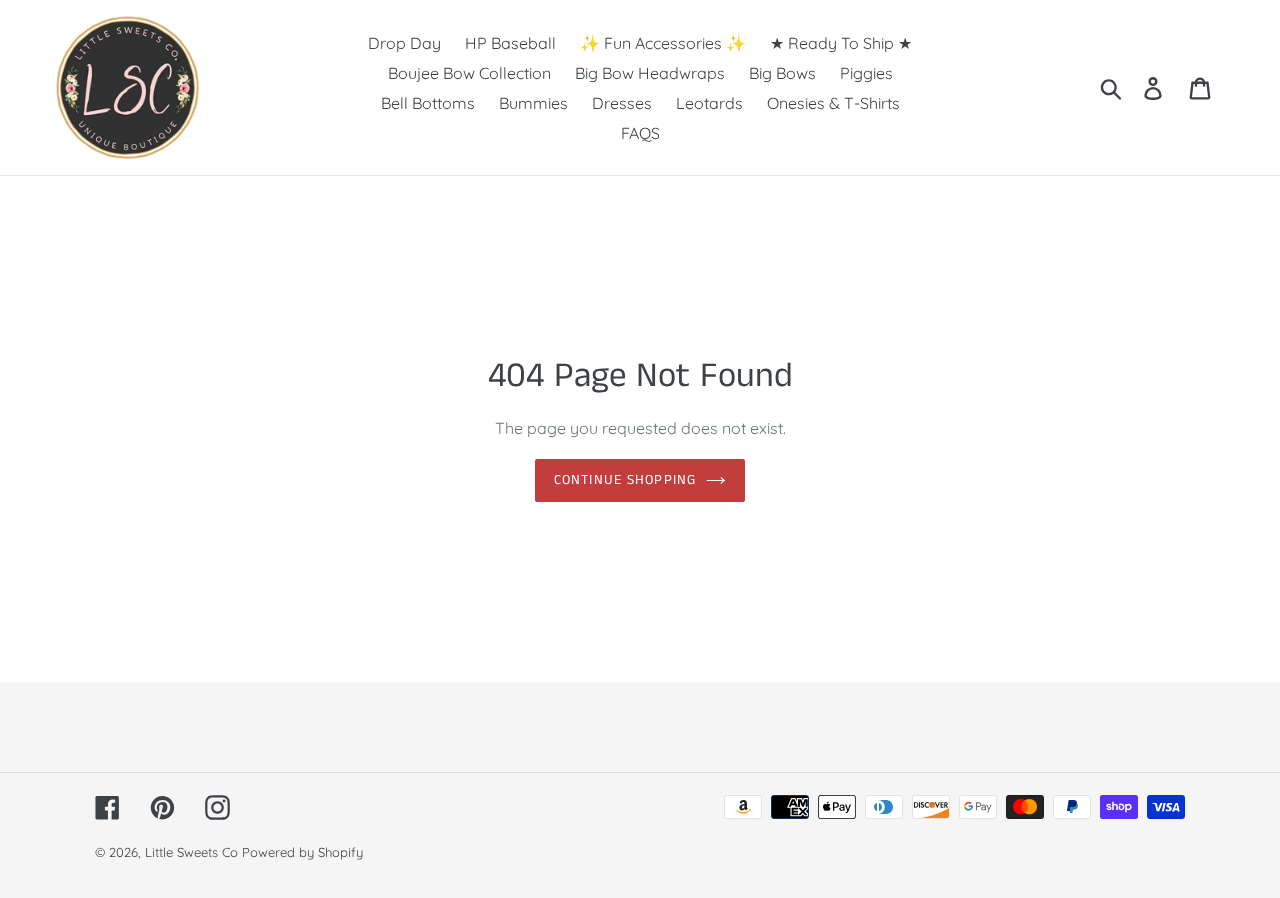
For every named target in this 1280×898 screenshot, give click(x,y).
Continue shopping (625, 480)
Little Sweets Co (191, 852)
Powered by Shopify (302, 852)
